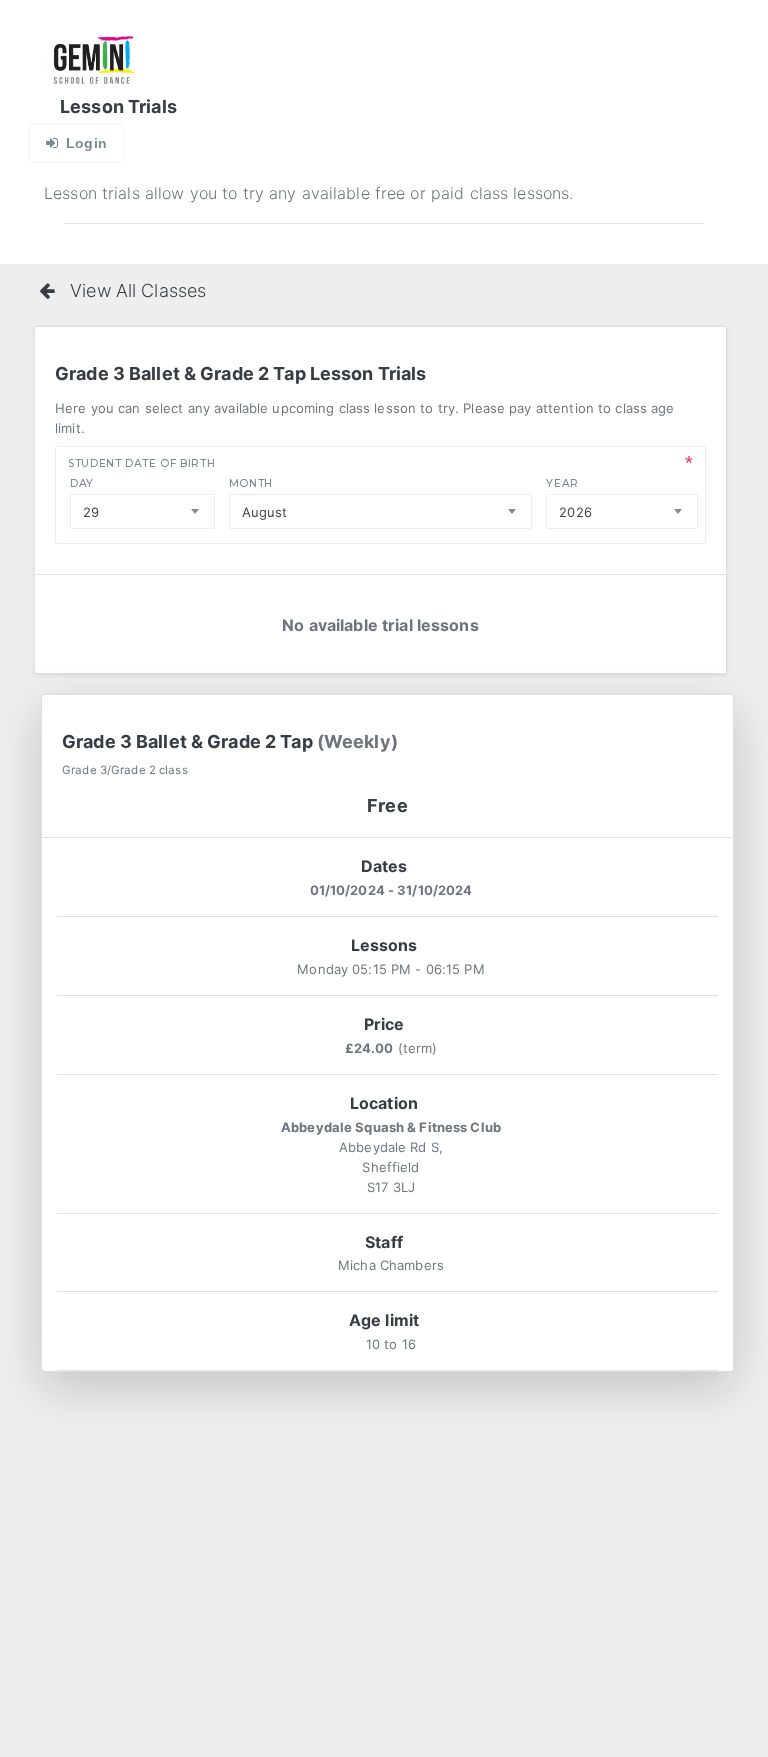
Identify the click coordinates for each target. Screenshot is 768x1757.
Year (562, 483)
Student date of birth (141, 463)
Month (251, 483)
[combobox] (142, 511)
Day (82, 483)
